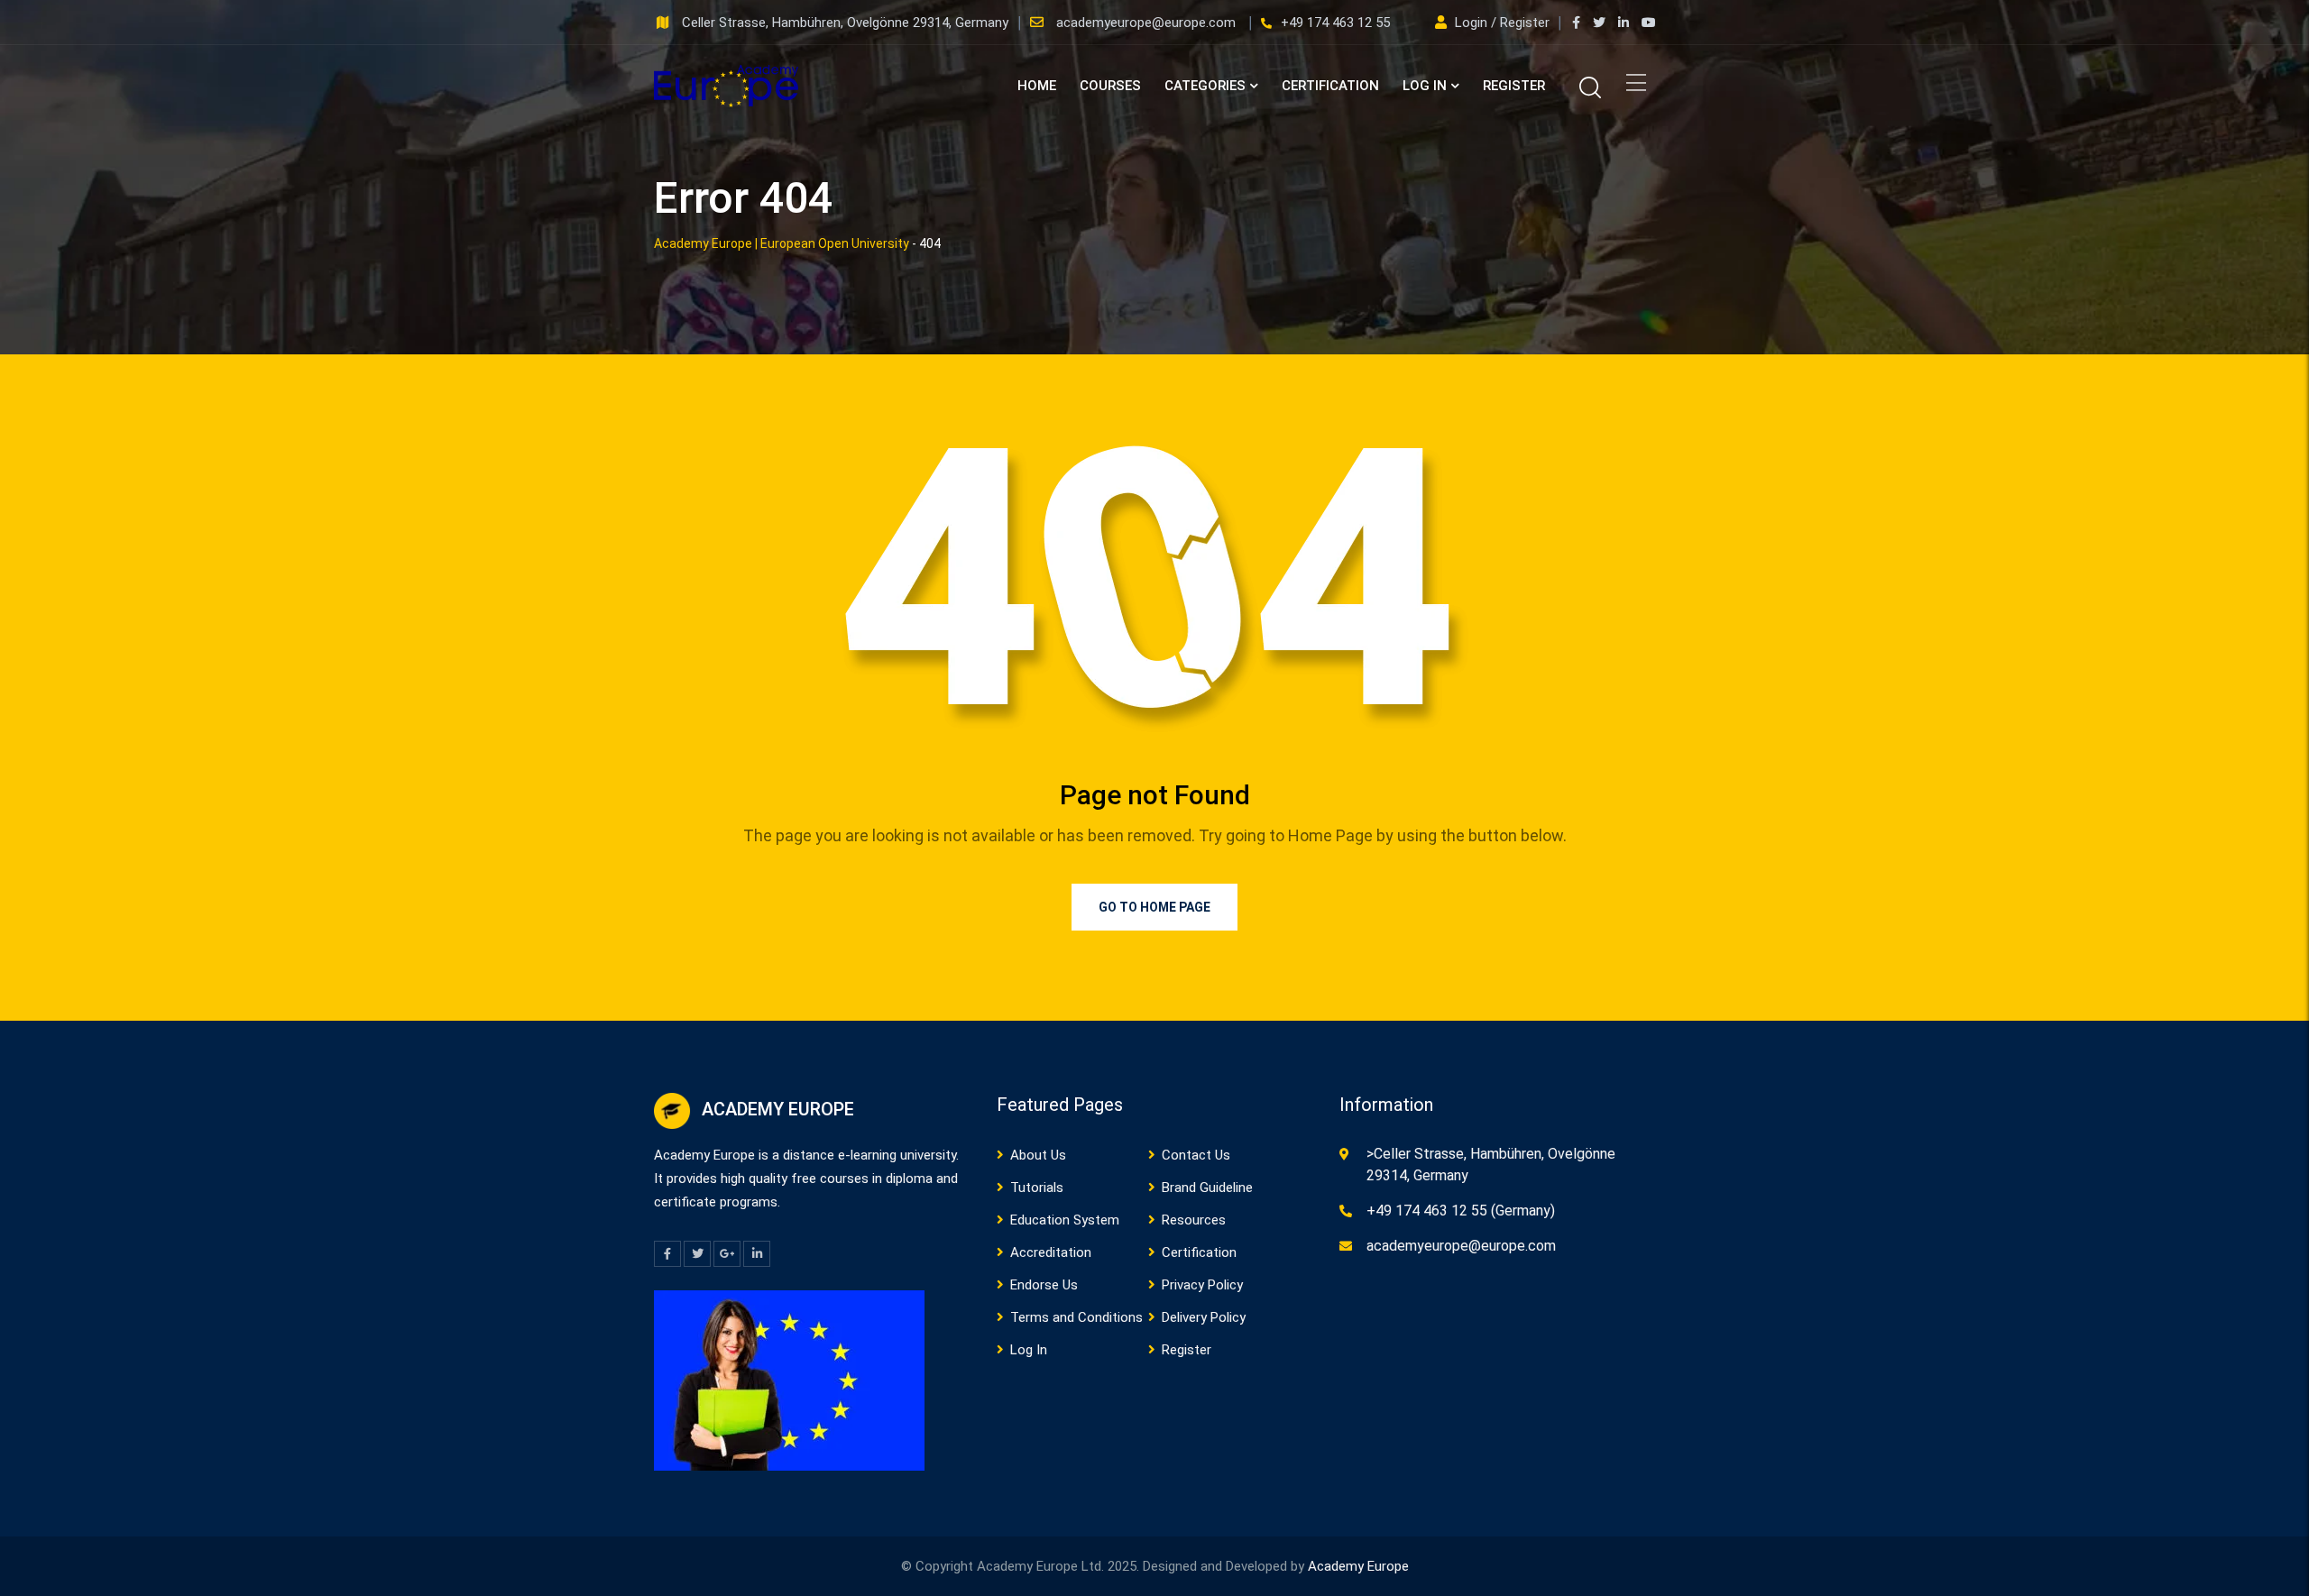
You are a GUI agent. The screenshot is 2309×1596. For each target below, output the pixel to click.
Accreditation (1051, 1252)
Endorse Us (1044, 1285)
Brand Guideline (1207, 1188)
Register (1514, 86)
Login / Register (1502, 23)
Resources (1194, 1220)
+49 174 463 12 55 (1335, 23)
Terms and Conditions (1076, 1317)
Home (1037, 86)
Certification (1330, 86)
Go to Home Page (1154, 907)
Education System (1065, 1220)
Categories (1205, 86)
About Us (1038, 1155)
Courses (1110, 86)
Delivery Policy (1204, 1317)
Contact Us (1196, 1155)
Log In (1425, 86)
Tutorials (1037, 1188)
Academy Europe (1358, 1566)
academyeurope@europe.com (1148, 23)
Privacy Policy (1202, 1285)
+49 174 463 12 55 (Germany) (1461, 1211)
